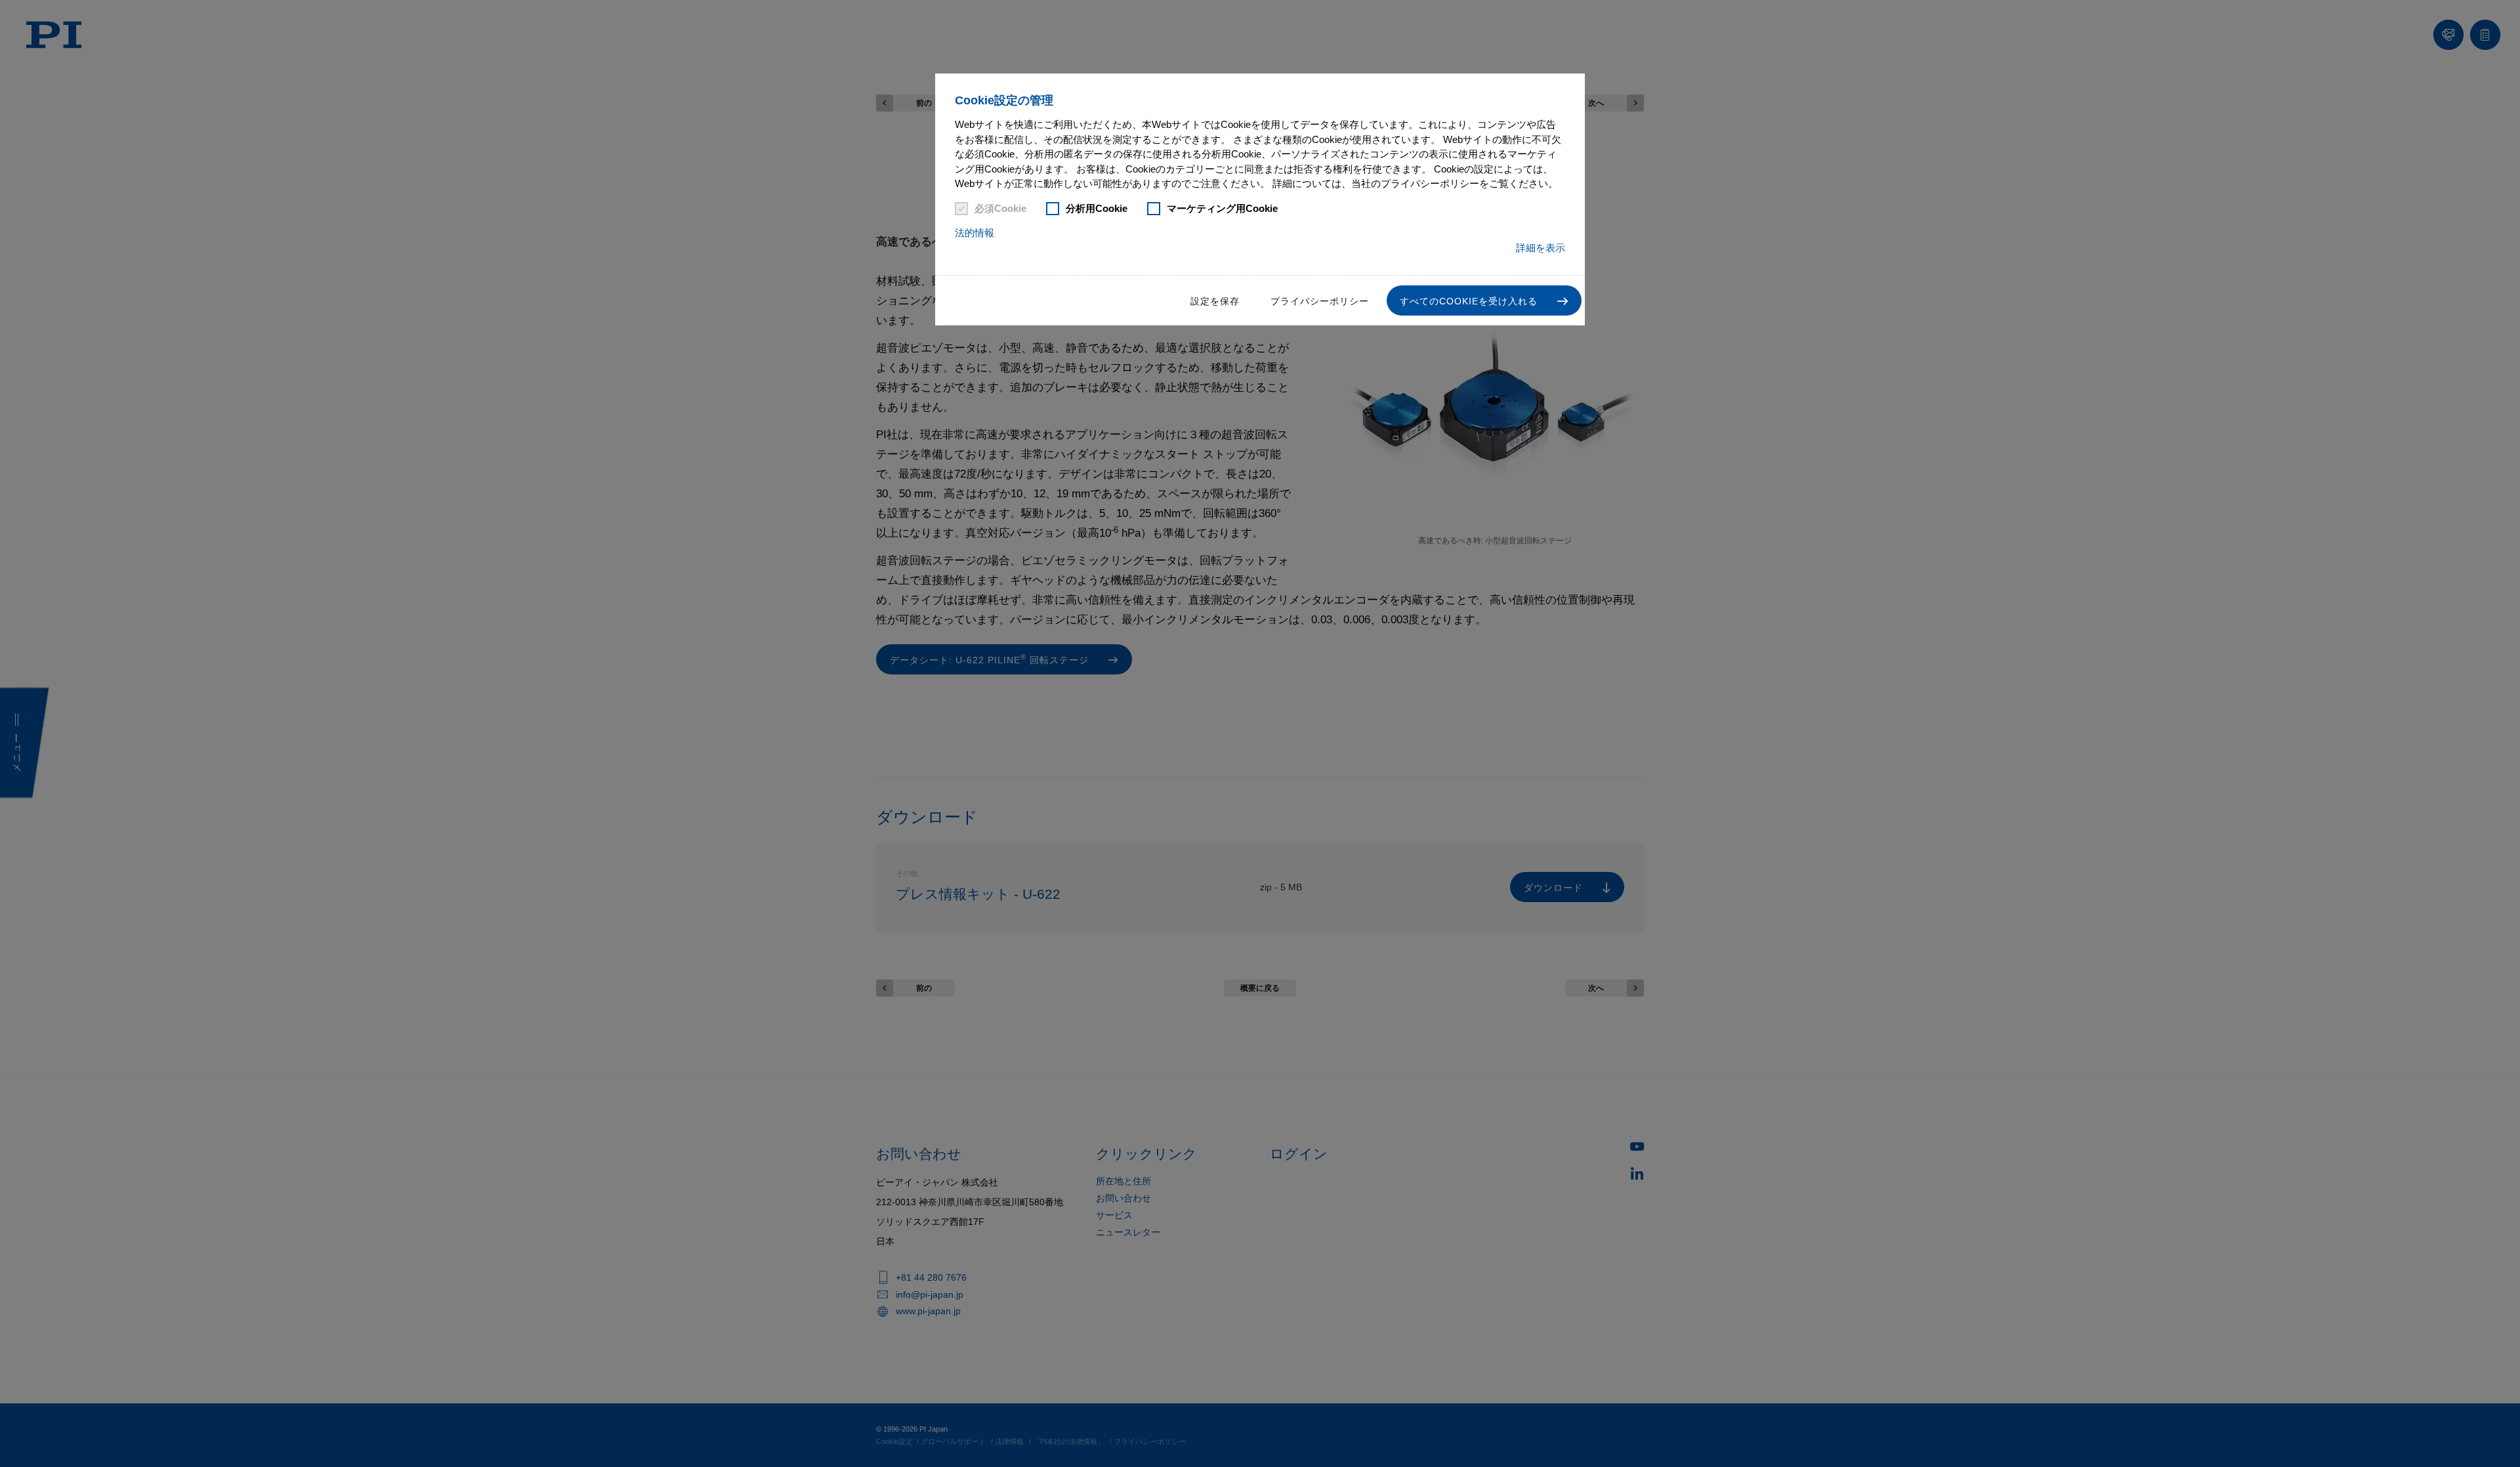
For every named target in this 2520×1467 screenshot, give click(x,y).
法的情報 (975, 233)
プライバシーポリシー (1320, 301)
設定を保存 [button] (1215, 301)
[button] (1484, 300)
